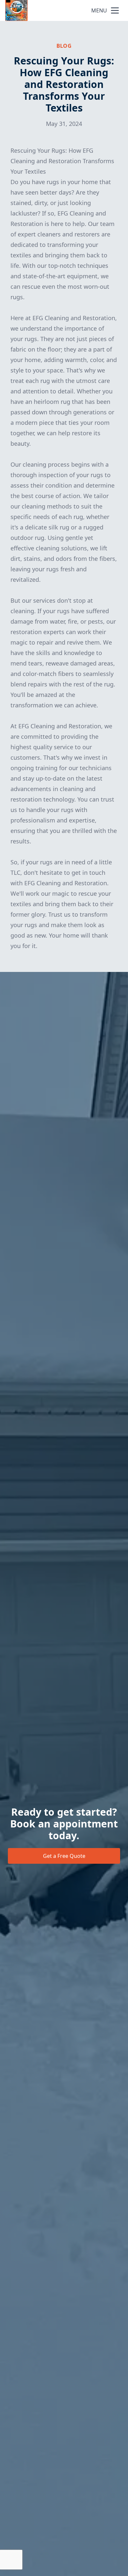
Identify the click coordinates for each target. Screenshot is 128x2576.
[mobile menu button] (115, 10)
